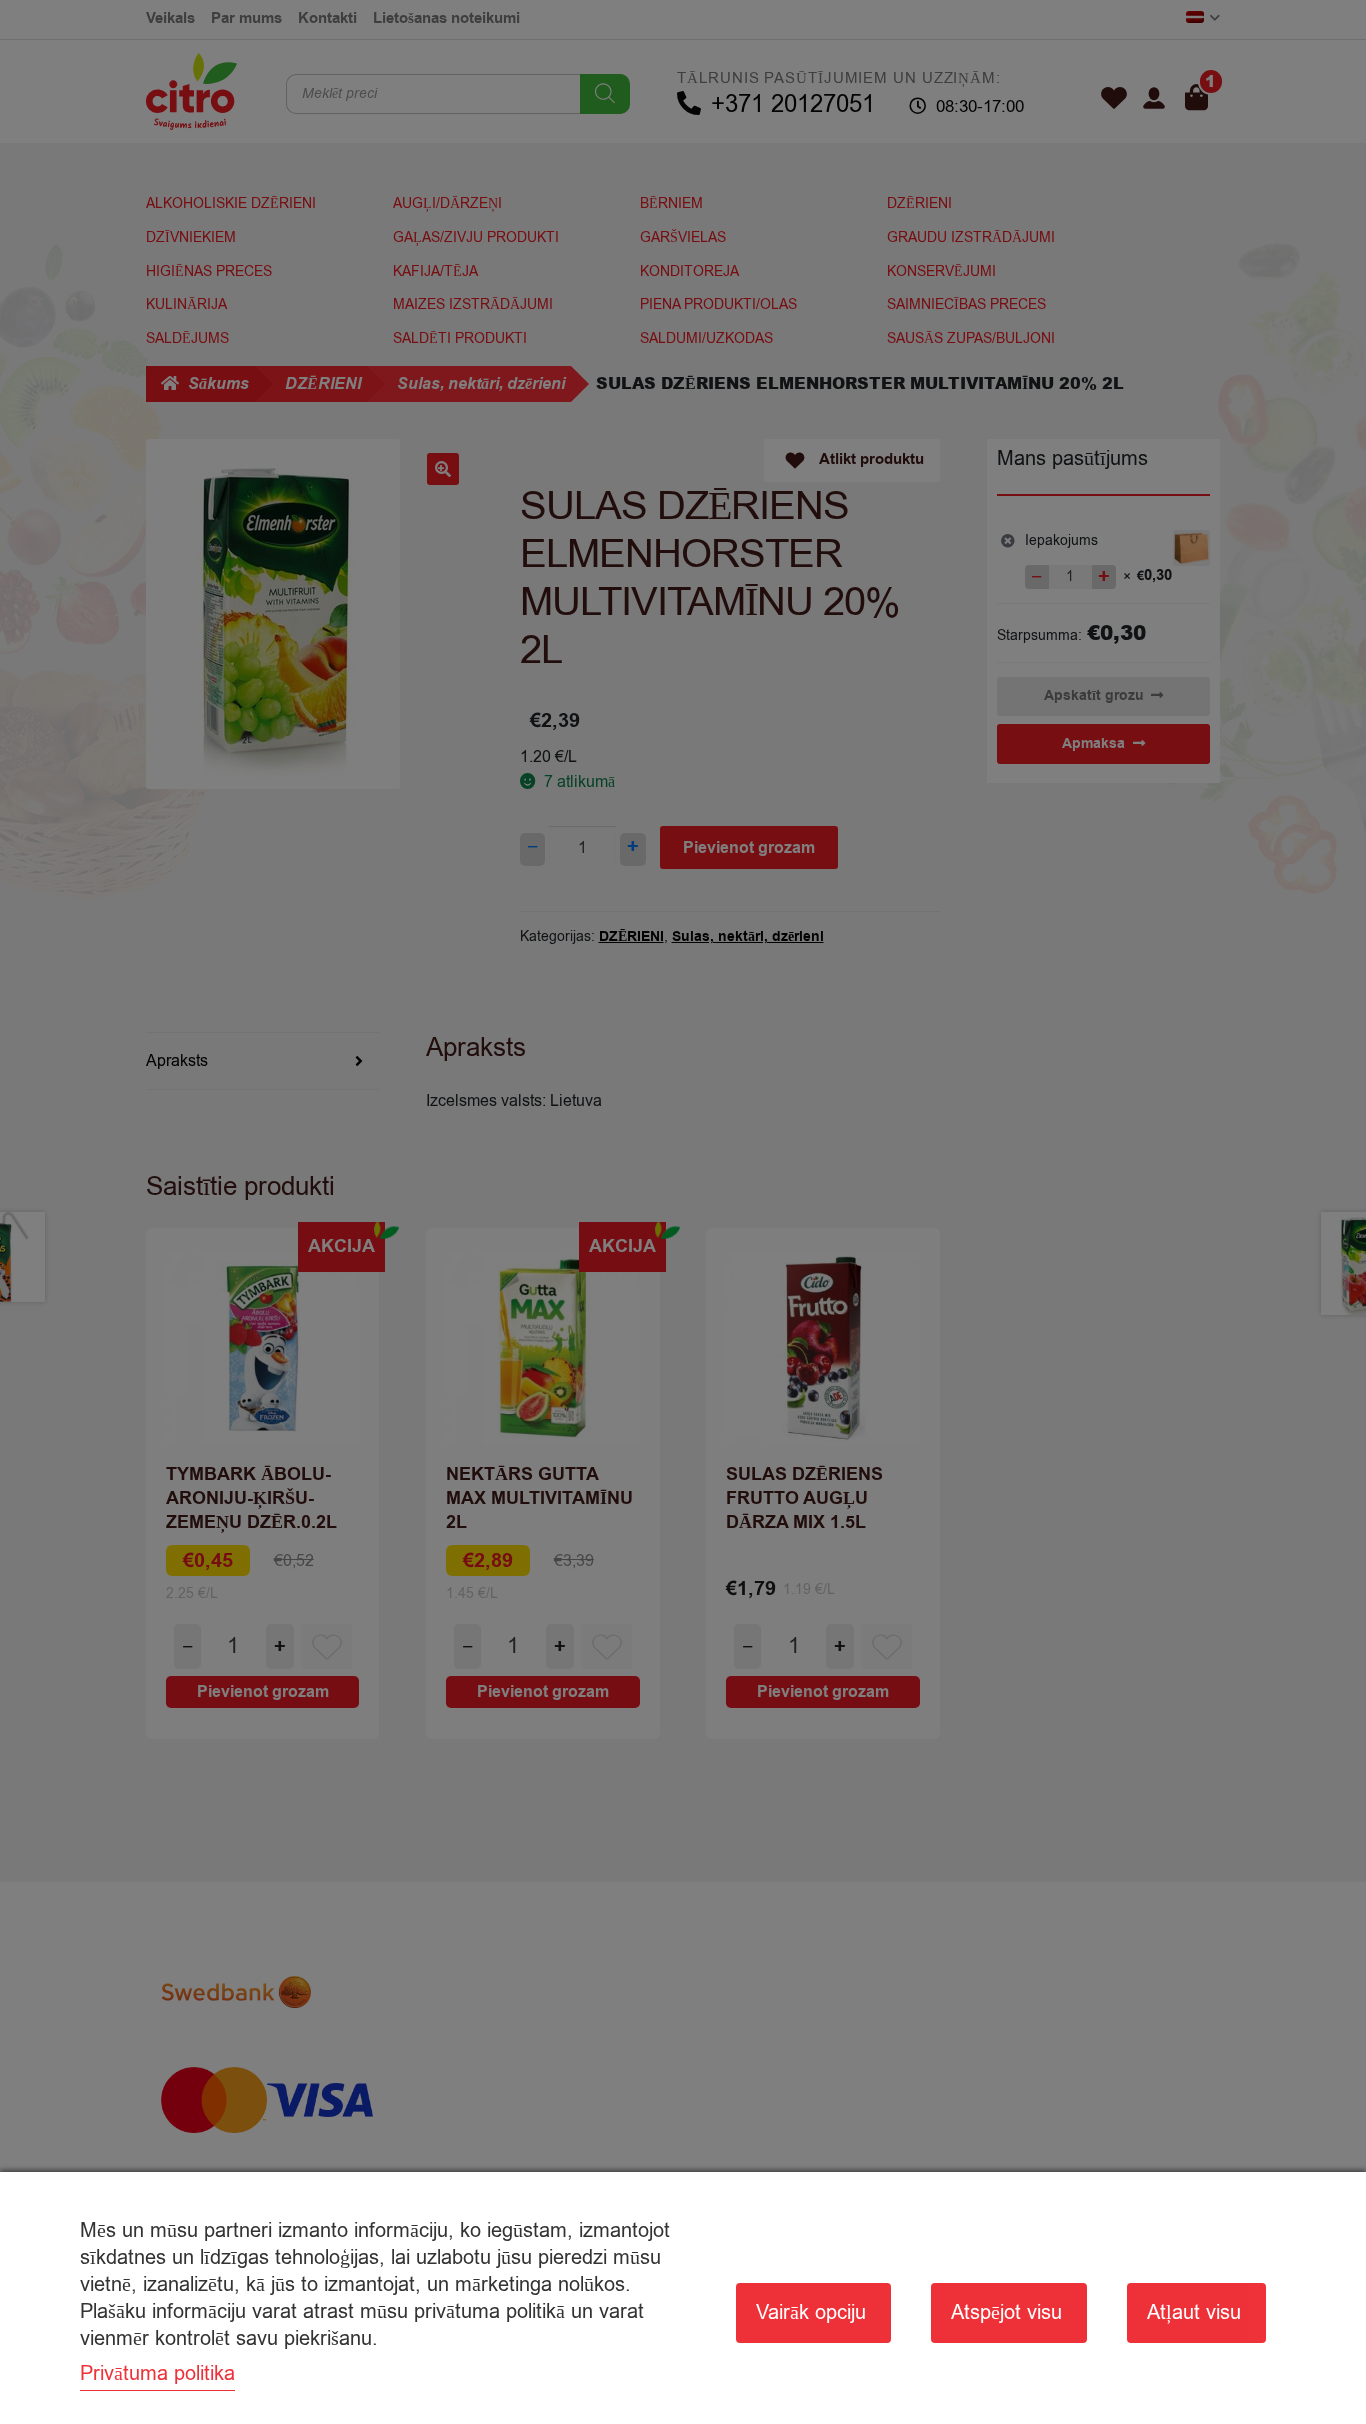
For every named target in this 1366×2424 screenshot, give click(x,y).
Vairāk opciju (811, 2312)
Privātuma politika (157, 2373)
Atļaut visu (1194, 2312)
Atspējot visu (1006, 2312)
